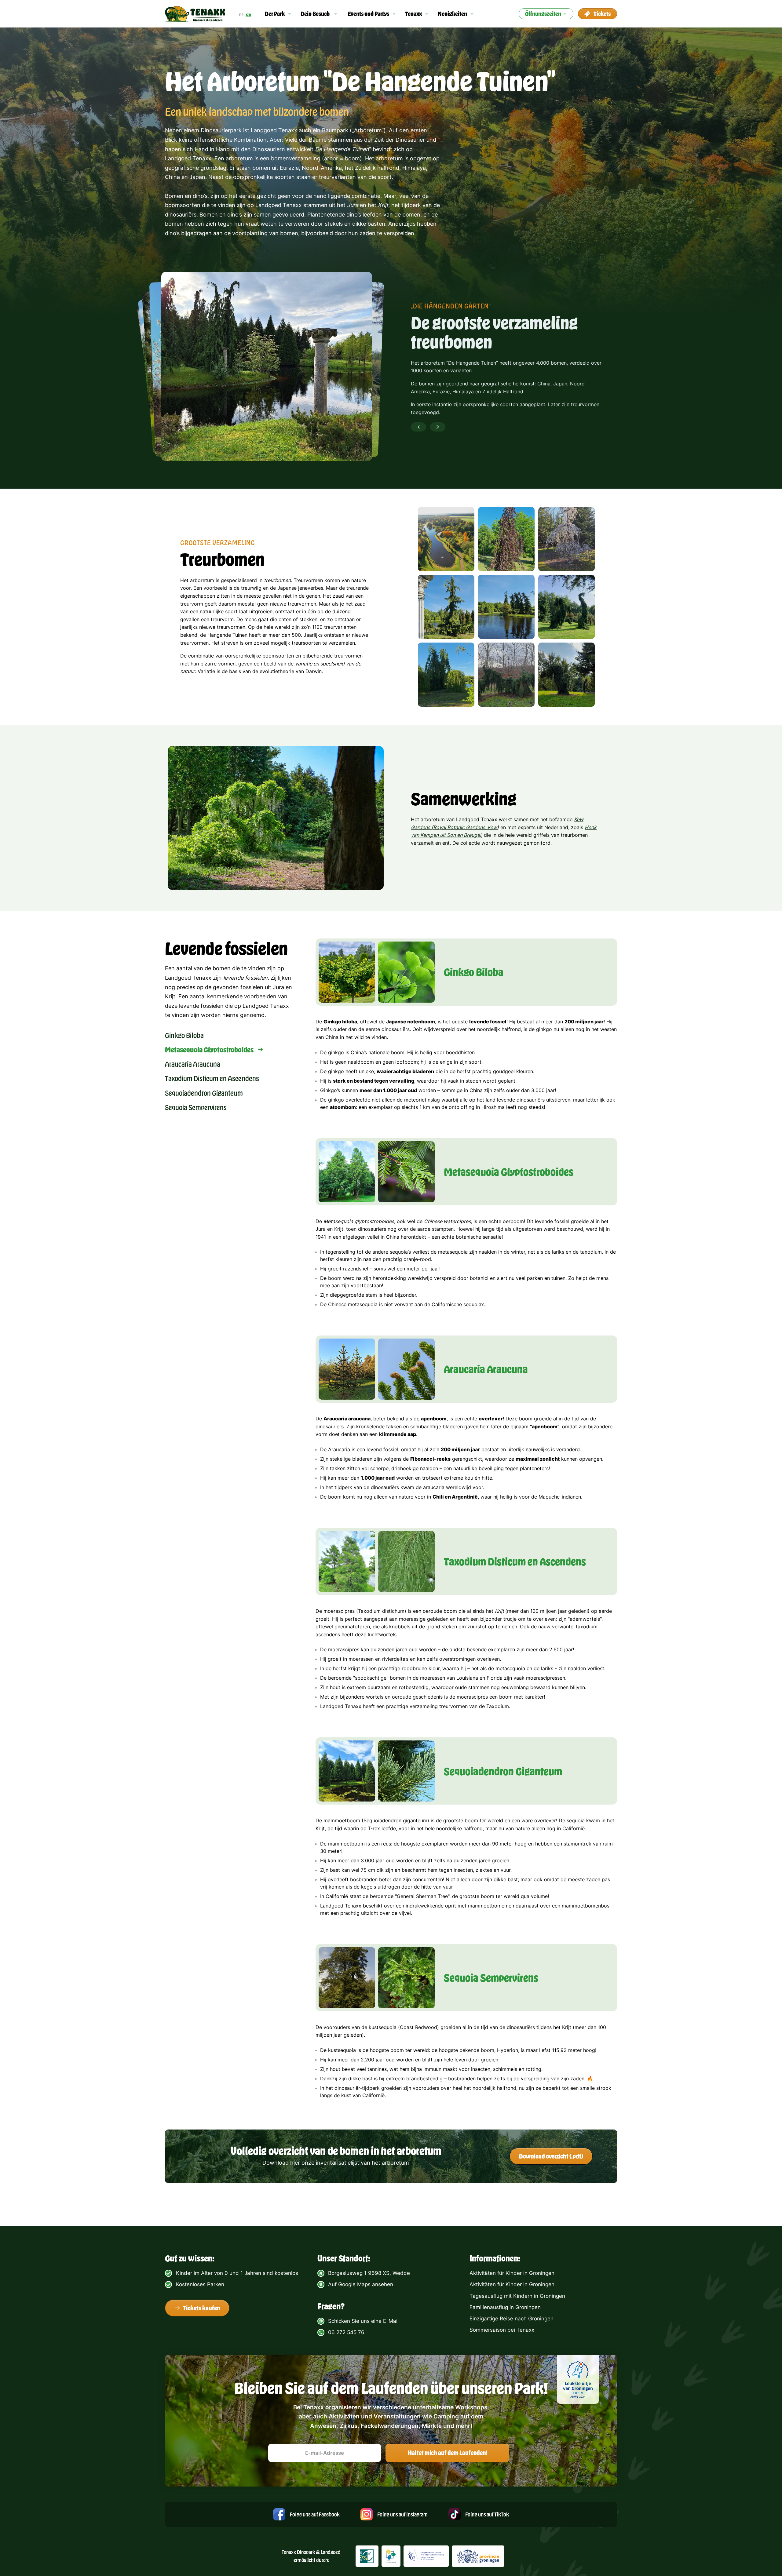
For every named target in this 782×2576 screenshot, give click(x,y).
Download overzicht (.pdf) (551, 2156)
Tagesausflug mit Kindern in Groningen (517, 2296)
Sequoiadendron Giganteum (204, 1093)
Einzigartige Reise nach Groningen (512, 2319)
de (248, 14)
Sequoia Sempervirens (196, 1107)
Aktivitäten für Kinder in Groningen (512, 2273)
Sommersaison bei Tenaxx (502, 2330)
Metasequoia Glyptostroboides (209, 1049)
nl (241, 14)
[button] (278, 14)
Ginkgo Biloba (184, 1035)
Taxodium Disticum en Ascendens (212, 1078)
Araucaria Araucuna (193, 1064)
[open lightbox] (446, 539)
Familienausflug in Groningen (505, 2307)
